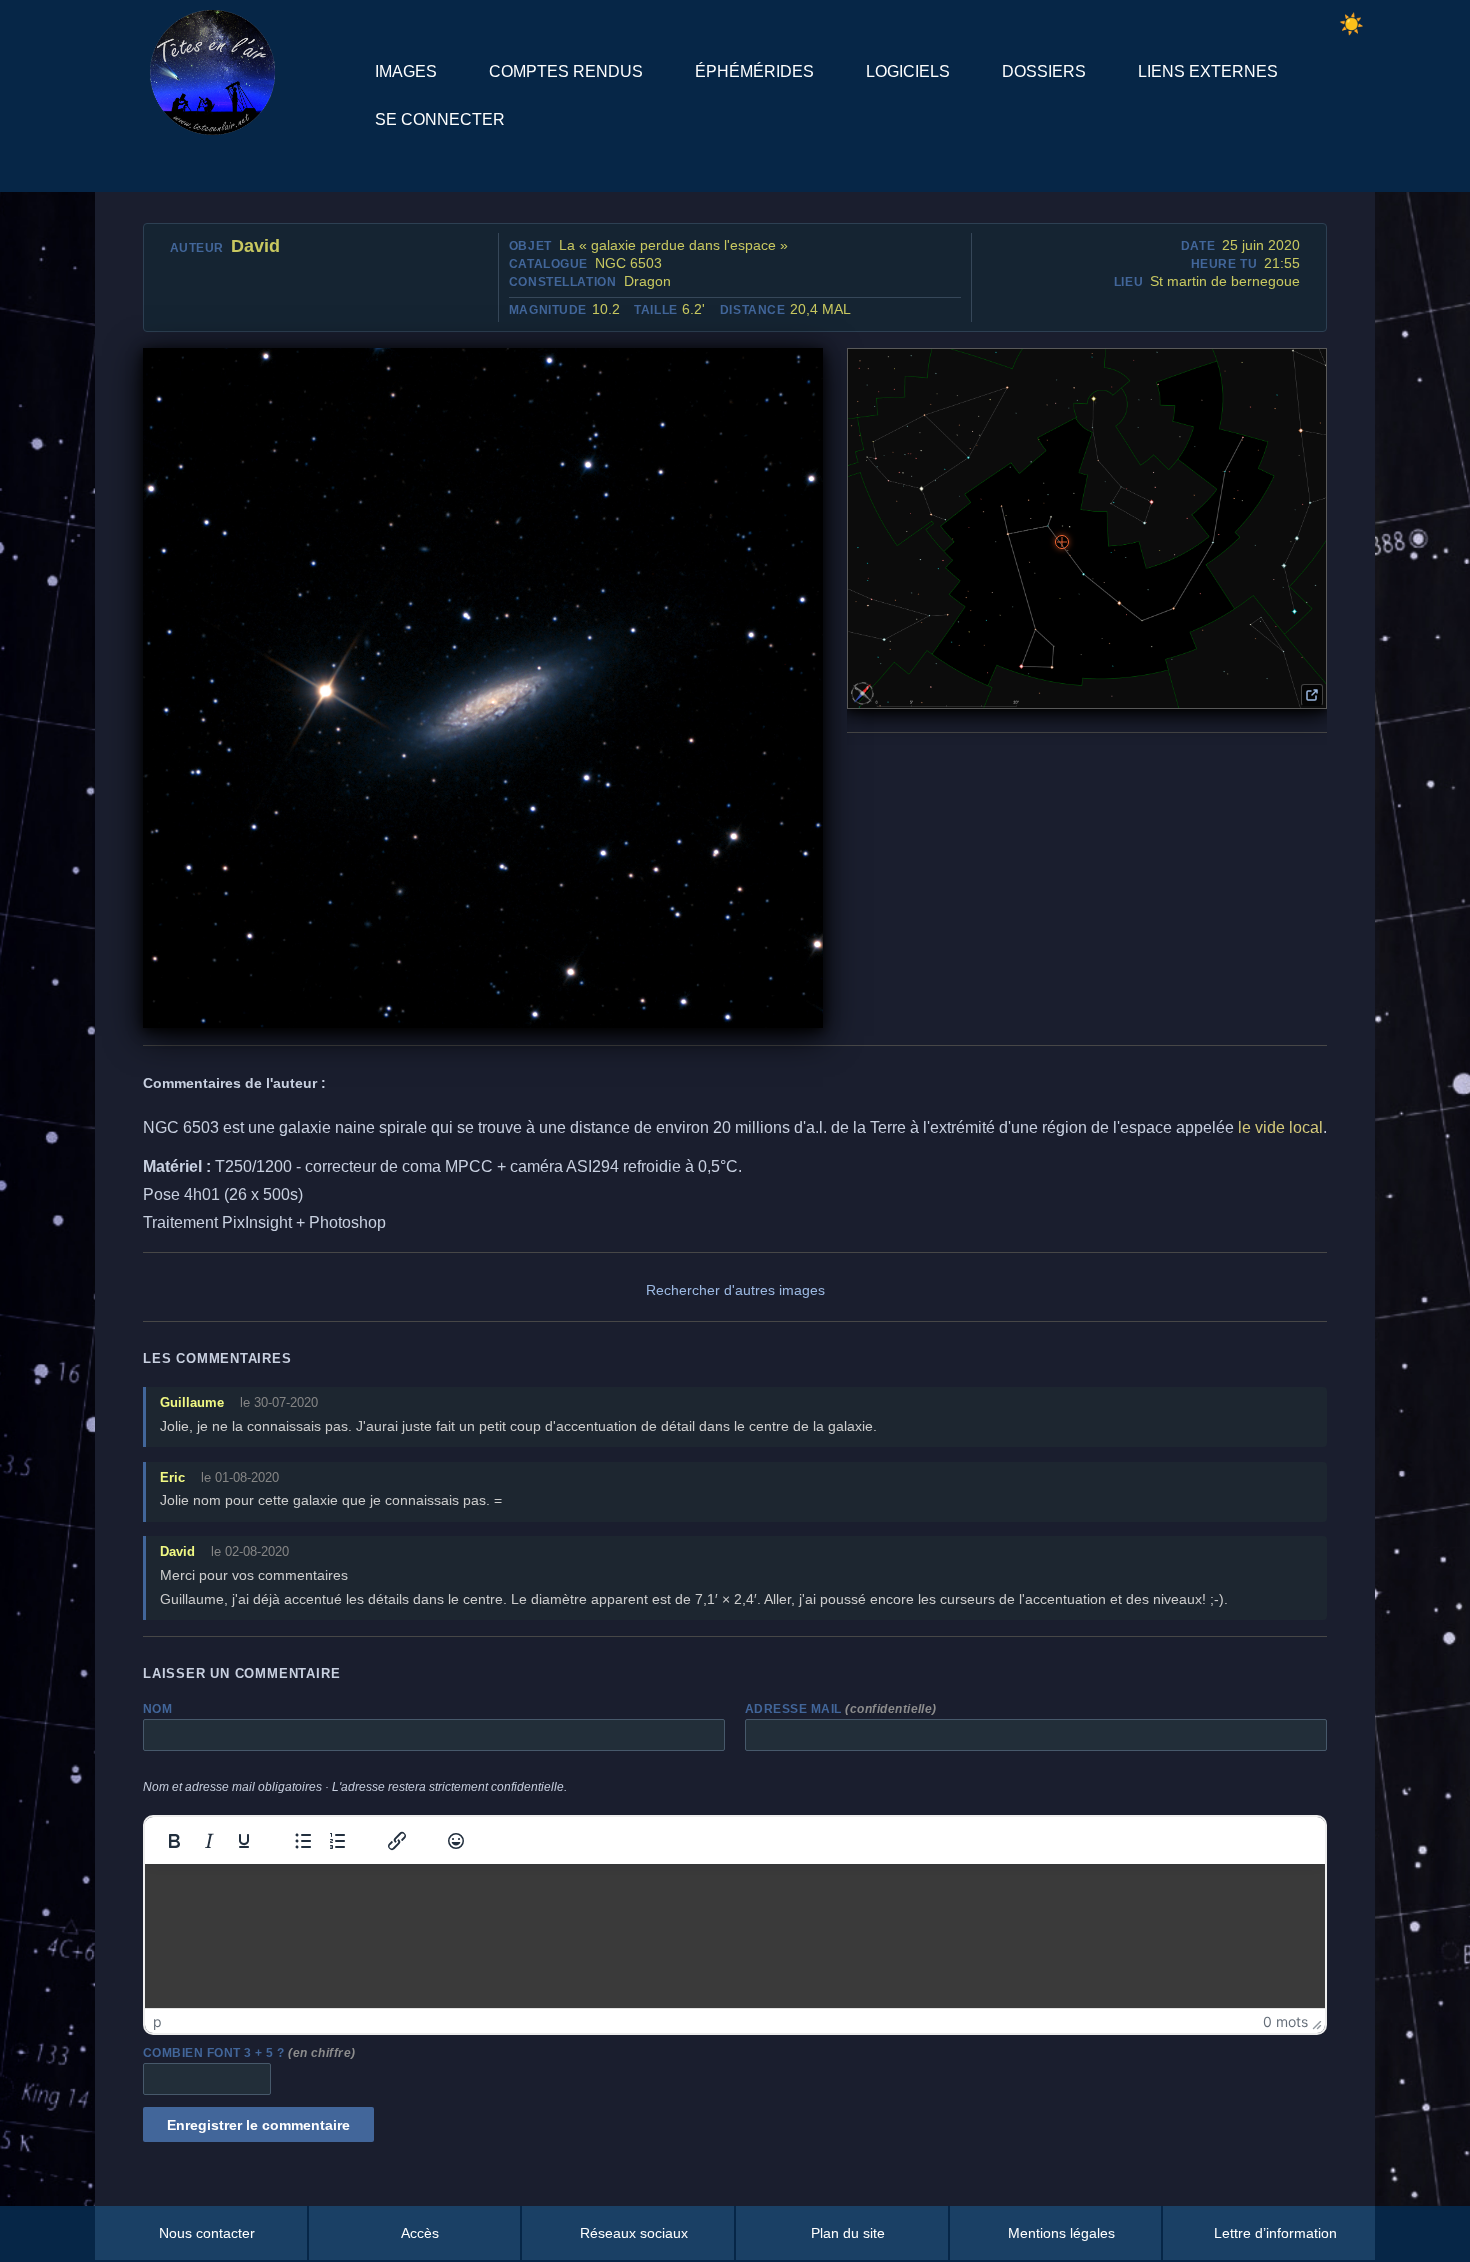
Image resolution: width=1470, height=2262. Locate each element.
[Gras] (174, 1841)
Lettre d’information (1275, 2233)
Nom (157, 1709)
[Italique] (209, 1841)
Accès (420, 2233)
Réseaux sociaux (634, 2233)
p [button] (157, 2021)
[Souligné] (244, 1841)
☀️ (1351, 24)
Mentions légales (1061, 2233)
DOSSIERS (1044, 71)
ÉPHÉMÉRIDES (754, 71)
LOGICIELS (908, 71)
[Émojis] (456, 1841)
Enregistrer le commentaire (258, 2125)
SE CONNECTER (440, 119)
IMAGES (406, 71)
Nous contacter (207, 2233)
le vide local (1280, 1127)
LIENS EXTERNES (1208, 71)
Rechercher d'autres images (735, 1290)
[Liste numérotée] (338, 1841)
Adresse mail (841, 1709)
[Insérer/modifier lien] (397, 1841)
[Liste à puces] (303, 1841)
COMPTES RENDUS (566, 71)
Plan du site (848, 2233)
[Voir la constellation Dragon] (1312, 695)
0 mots (1285, 2021)
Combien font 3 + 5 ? (249, 2053)
